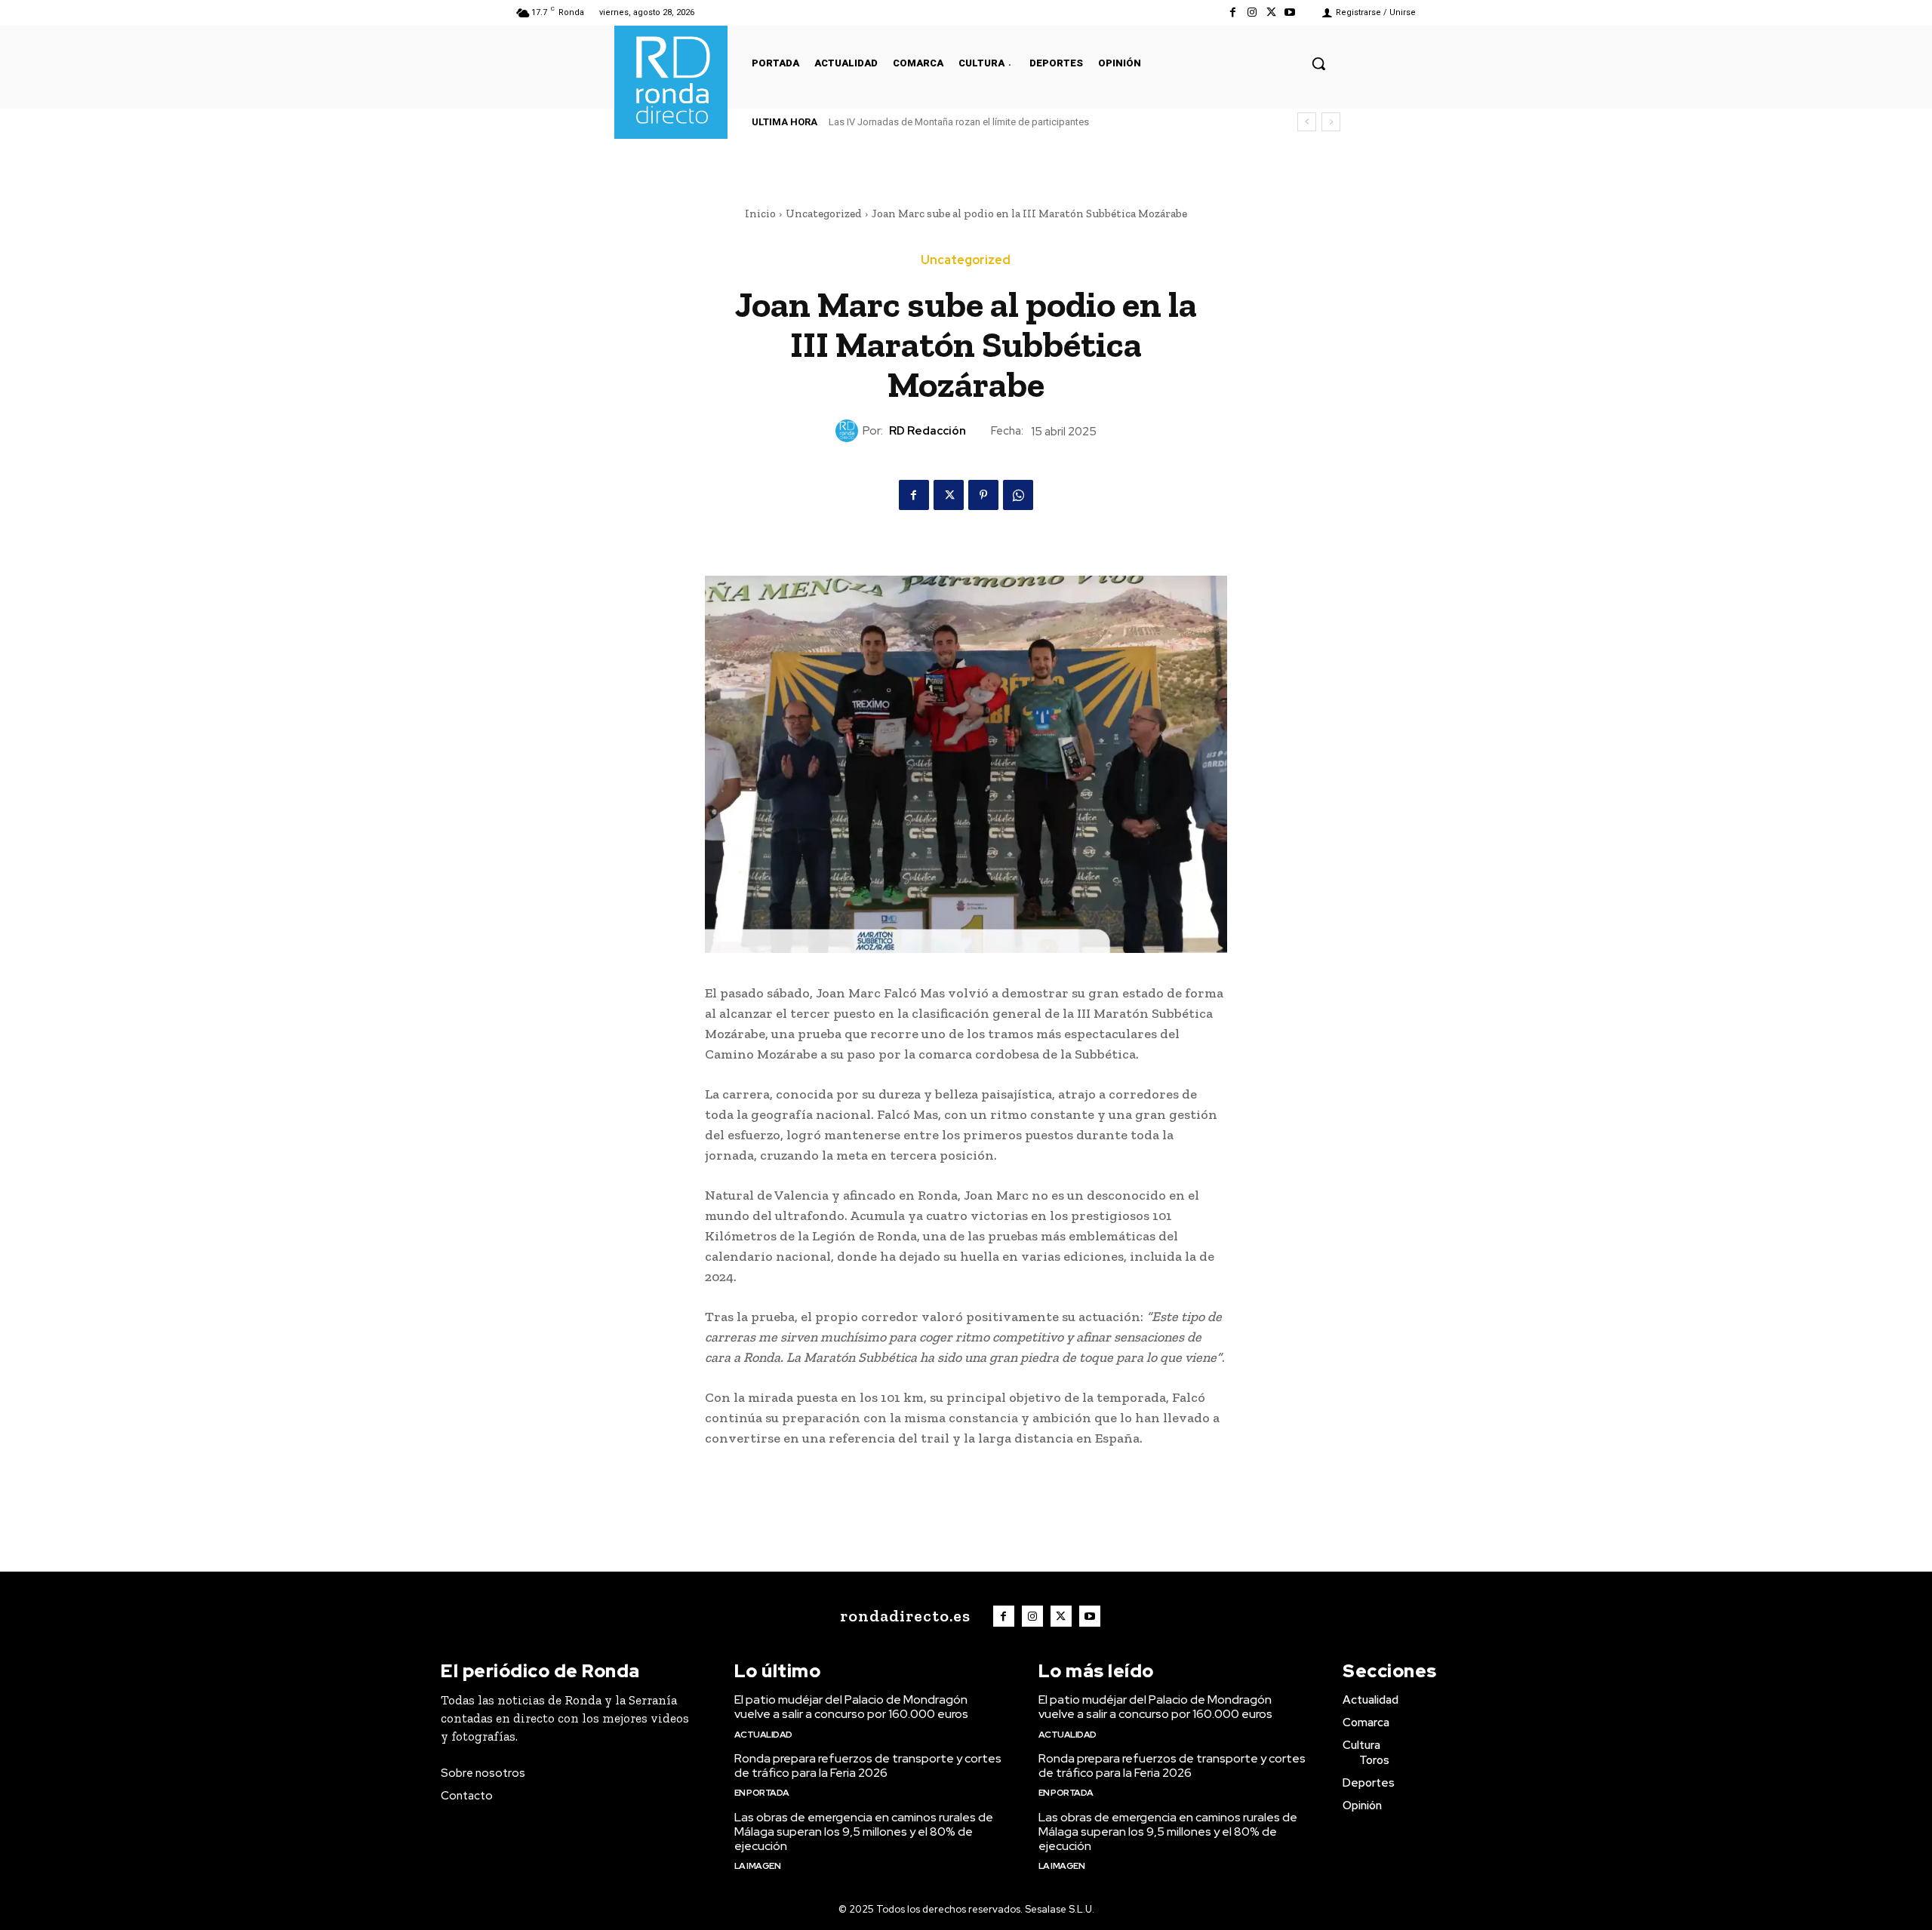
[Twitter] (1271, 12)
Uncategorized (824, 214)
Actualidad (763, 1735)
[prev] (1307, 122)
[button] (1318, 63)
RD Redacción (928, 431)
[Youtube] (1290, 12)
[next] (1331, 122)
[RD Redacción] (849, 431)
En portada (762, 1793)
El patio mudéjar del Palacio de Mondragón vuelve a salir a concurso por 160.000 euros (851, 1707)
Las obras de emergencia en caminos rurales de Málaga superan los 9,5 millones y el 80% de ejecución (864, 1832)
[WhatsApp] (1018, 495)
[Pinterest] (983, 495)
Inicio (760, 214)
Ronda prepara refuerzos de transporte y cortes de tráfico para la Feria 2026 (868, 1766)
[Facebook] (1233, 12)
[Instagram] (1252, 12)
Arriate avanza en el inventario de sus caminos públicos (964, 122)
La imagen (758, 1866)
